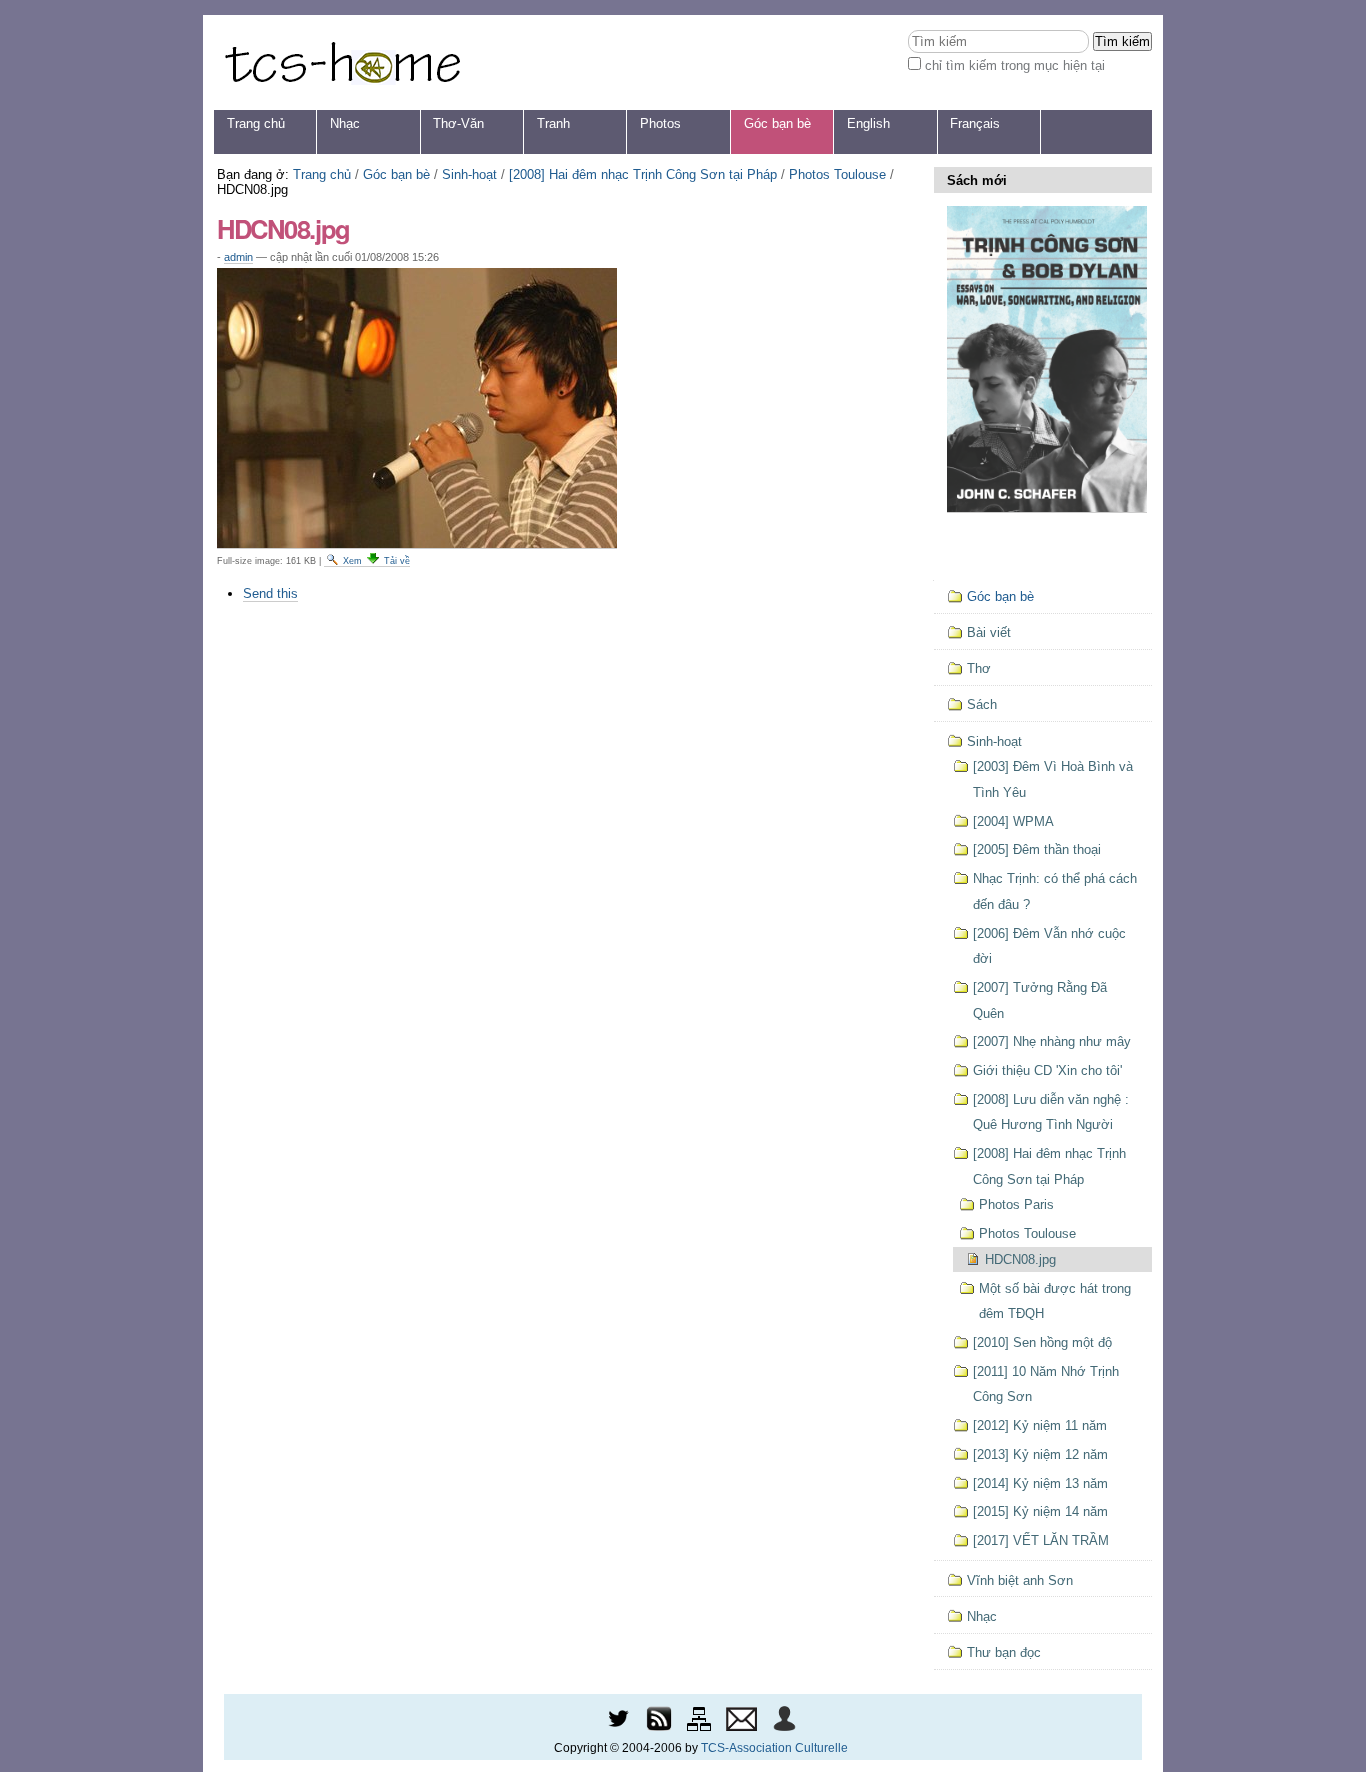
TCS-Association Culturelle (774, 1748)
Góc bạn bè (777, 123)
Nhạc (345, 123)
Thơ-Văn (458, 123)
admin (238, 257)
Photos (660, 123)
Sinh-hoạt (469, 174)
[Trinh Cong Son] (342, 62)
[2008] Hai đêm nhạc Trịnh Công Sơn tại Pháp (643, 174)
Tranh (553, 123)
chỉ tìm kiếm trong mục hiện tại (1015, 65)
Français (975, 123)
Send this (270, 593)
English (868, 123)
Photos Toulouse (837, 174)
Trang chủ (256, 123)
